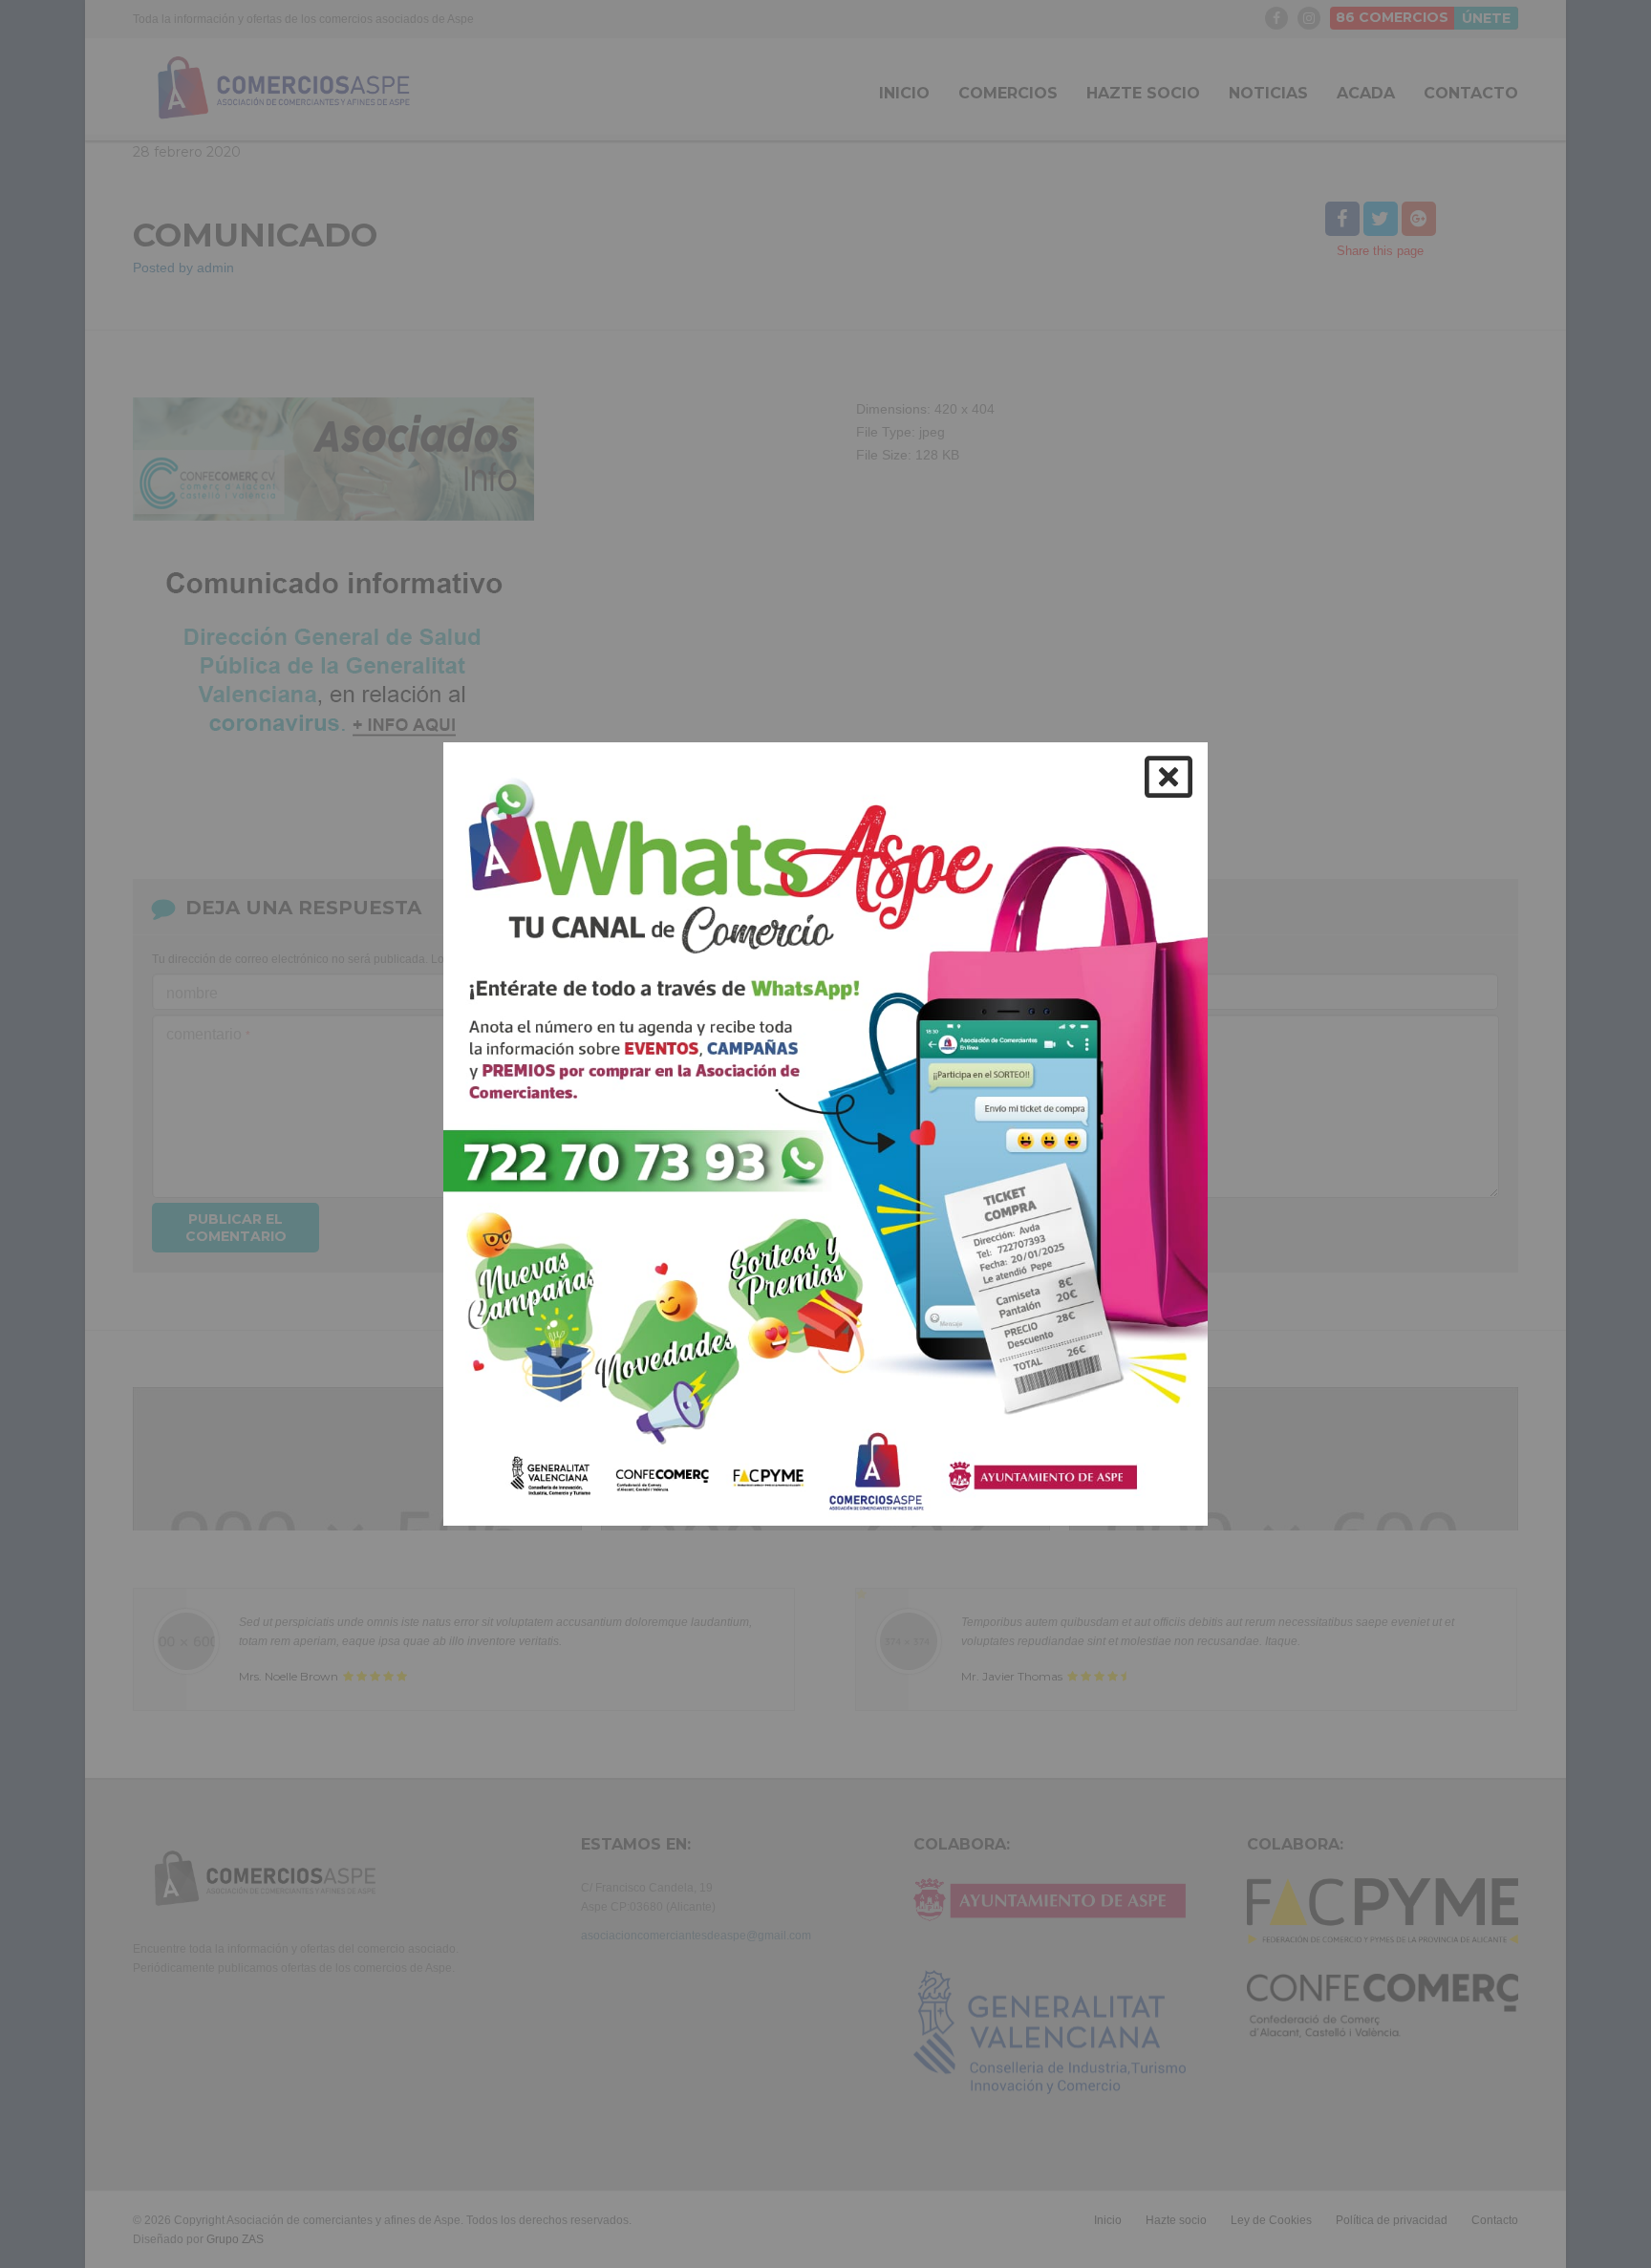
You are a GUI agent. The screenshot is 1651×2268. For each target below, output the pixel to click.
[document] (825, 1134)
